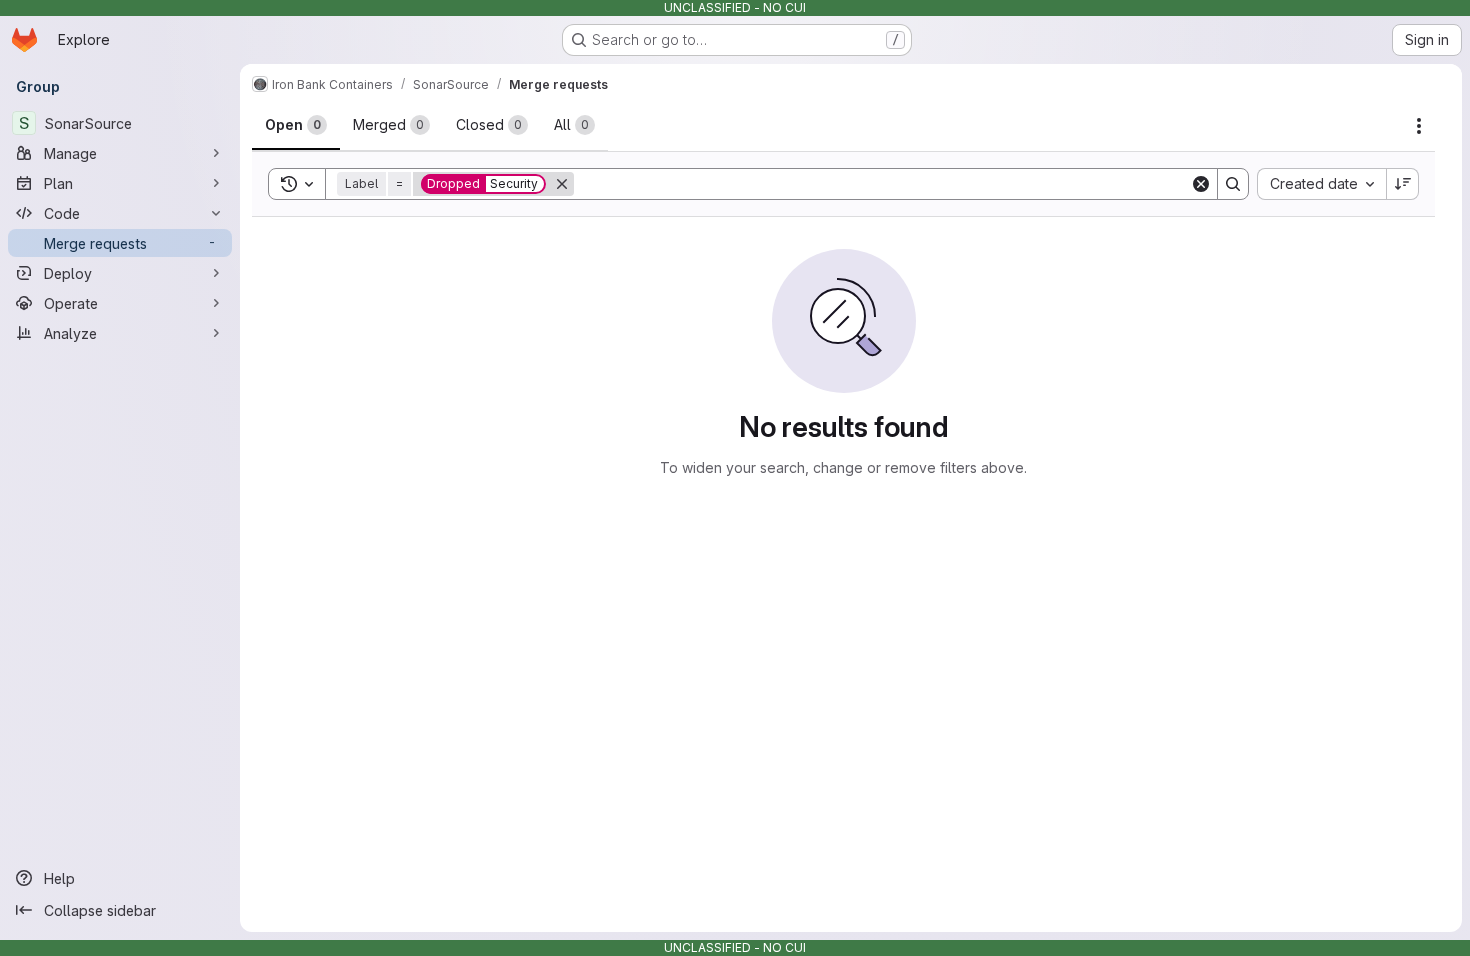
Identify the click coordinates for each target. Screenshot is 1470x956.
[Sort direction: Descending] (1403, 184)
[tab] (296, 125)
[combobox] (1321, 184)
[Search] (1233, 184)
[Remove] (562, 184)
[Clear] (1201, 184)
